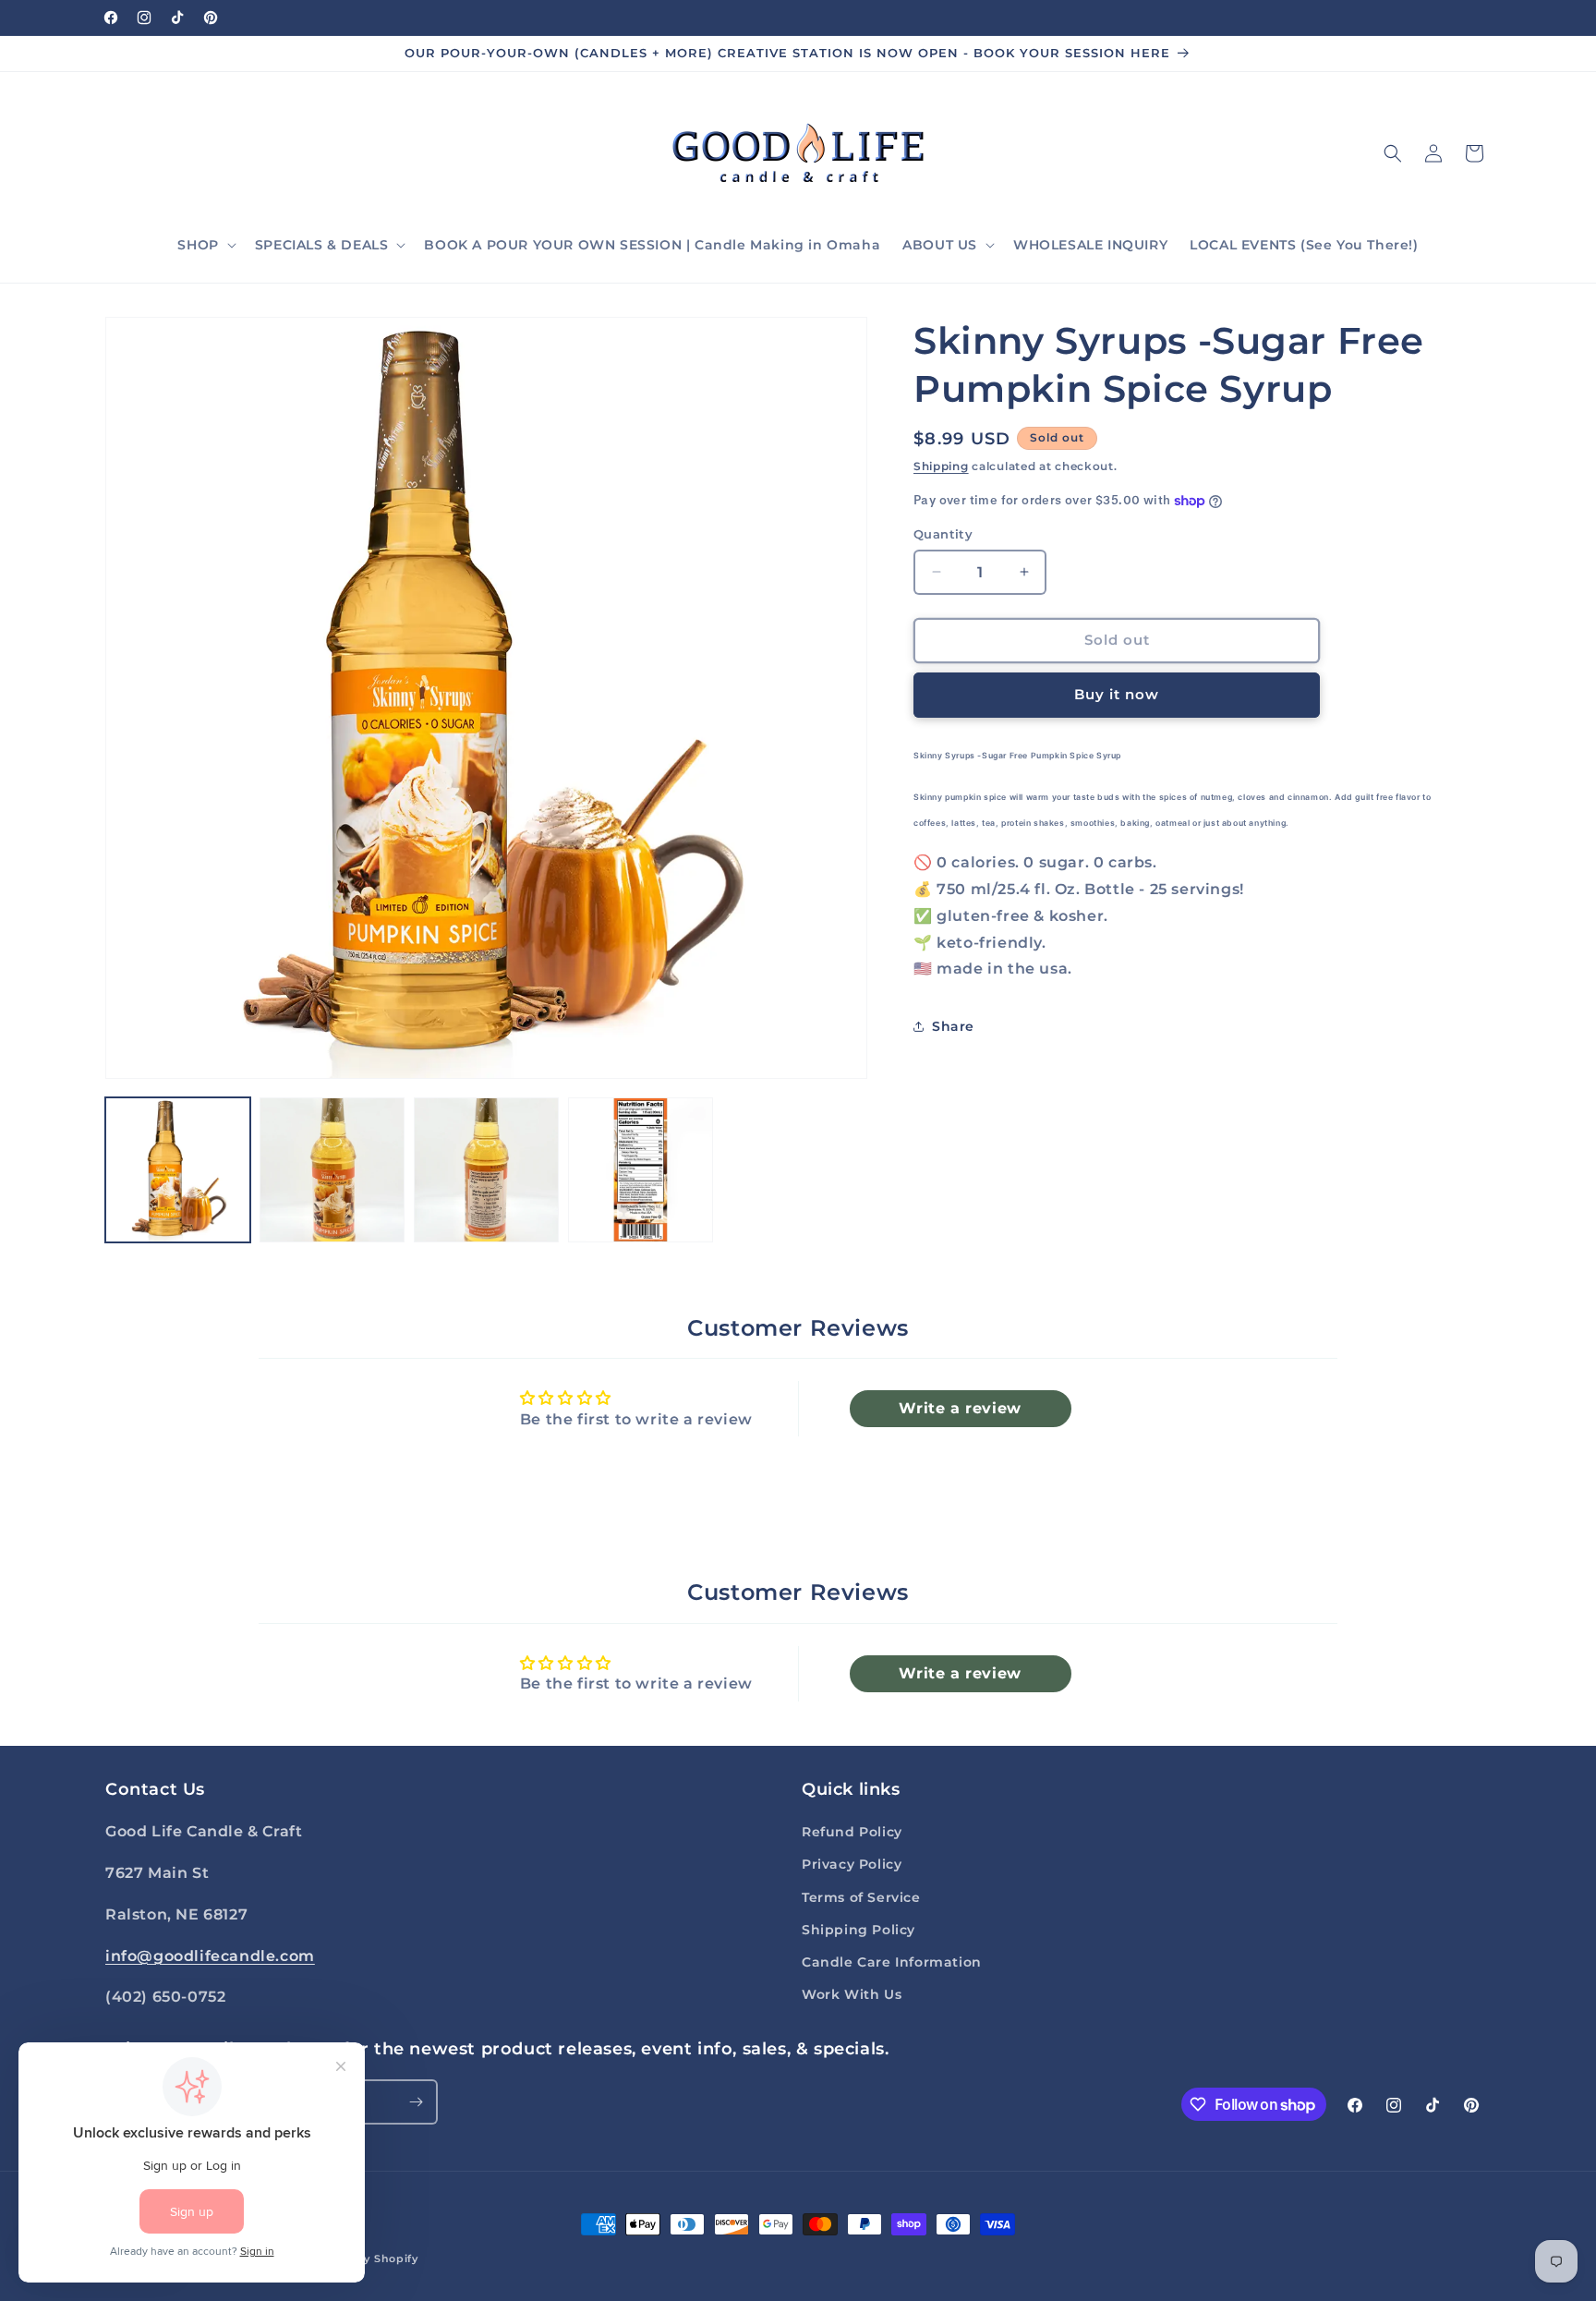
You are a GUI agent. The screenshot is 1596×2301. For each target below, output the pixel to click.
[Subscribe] (416, 2102)
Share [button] (953, 1026)
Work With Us (852, 1994)
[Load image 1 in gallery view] (178, 1170)
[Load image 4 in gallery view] (641, 1170)
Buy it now (1117, 694)
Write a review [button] (960, 1408)
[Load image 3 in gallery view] (486, 1170)
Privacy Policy (852, 1864)
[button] (205, 245)
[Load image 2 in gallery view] (332, 1170)
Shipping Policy (858, 1930)
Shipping (941, 466)
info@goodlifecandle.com (210, 1956)
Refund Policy (852, 1832)
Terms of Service (861, 1897)
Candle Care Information (892, 1962)
